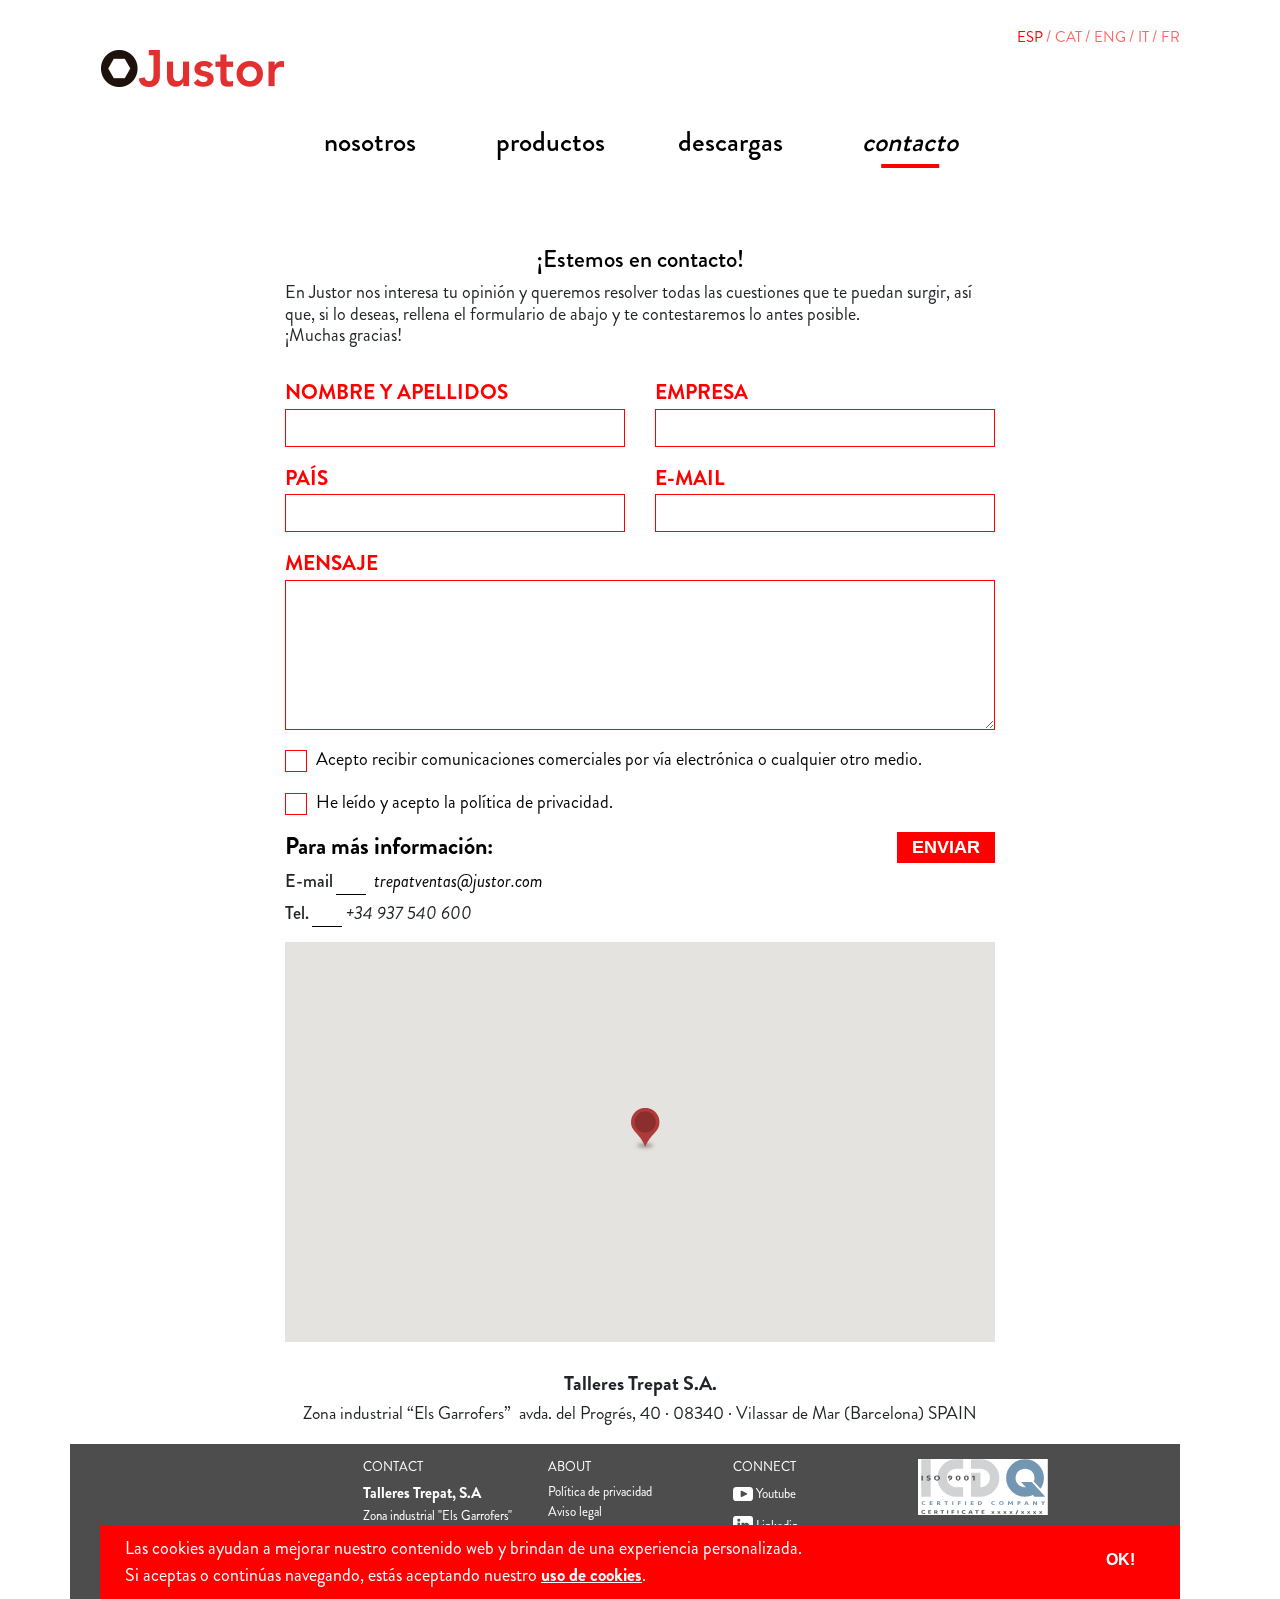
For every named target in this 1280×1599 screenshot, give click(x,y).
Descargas (730, 142)
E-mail (690, 478)
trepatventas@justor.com (458, 881)
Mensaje (331, 563)
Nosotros (370, 142)
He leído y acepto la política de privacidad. (464, 802)
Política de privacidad (600, 1491)
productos (550, 142)
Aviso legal (575, 1511)
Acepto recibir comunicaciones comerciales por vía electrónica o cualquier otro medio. (619, 759)
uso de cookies (591, 1575)
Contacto (910, 142)
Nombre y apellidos (396, 392)
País (306, 478)
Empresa (701, 392)
